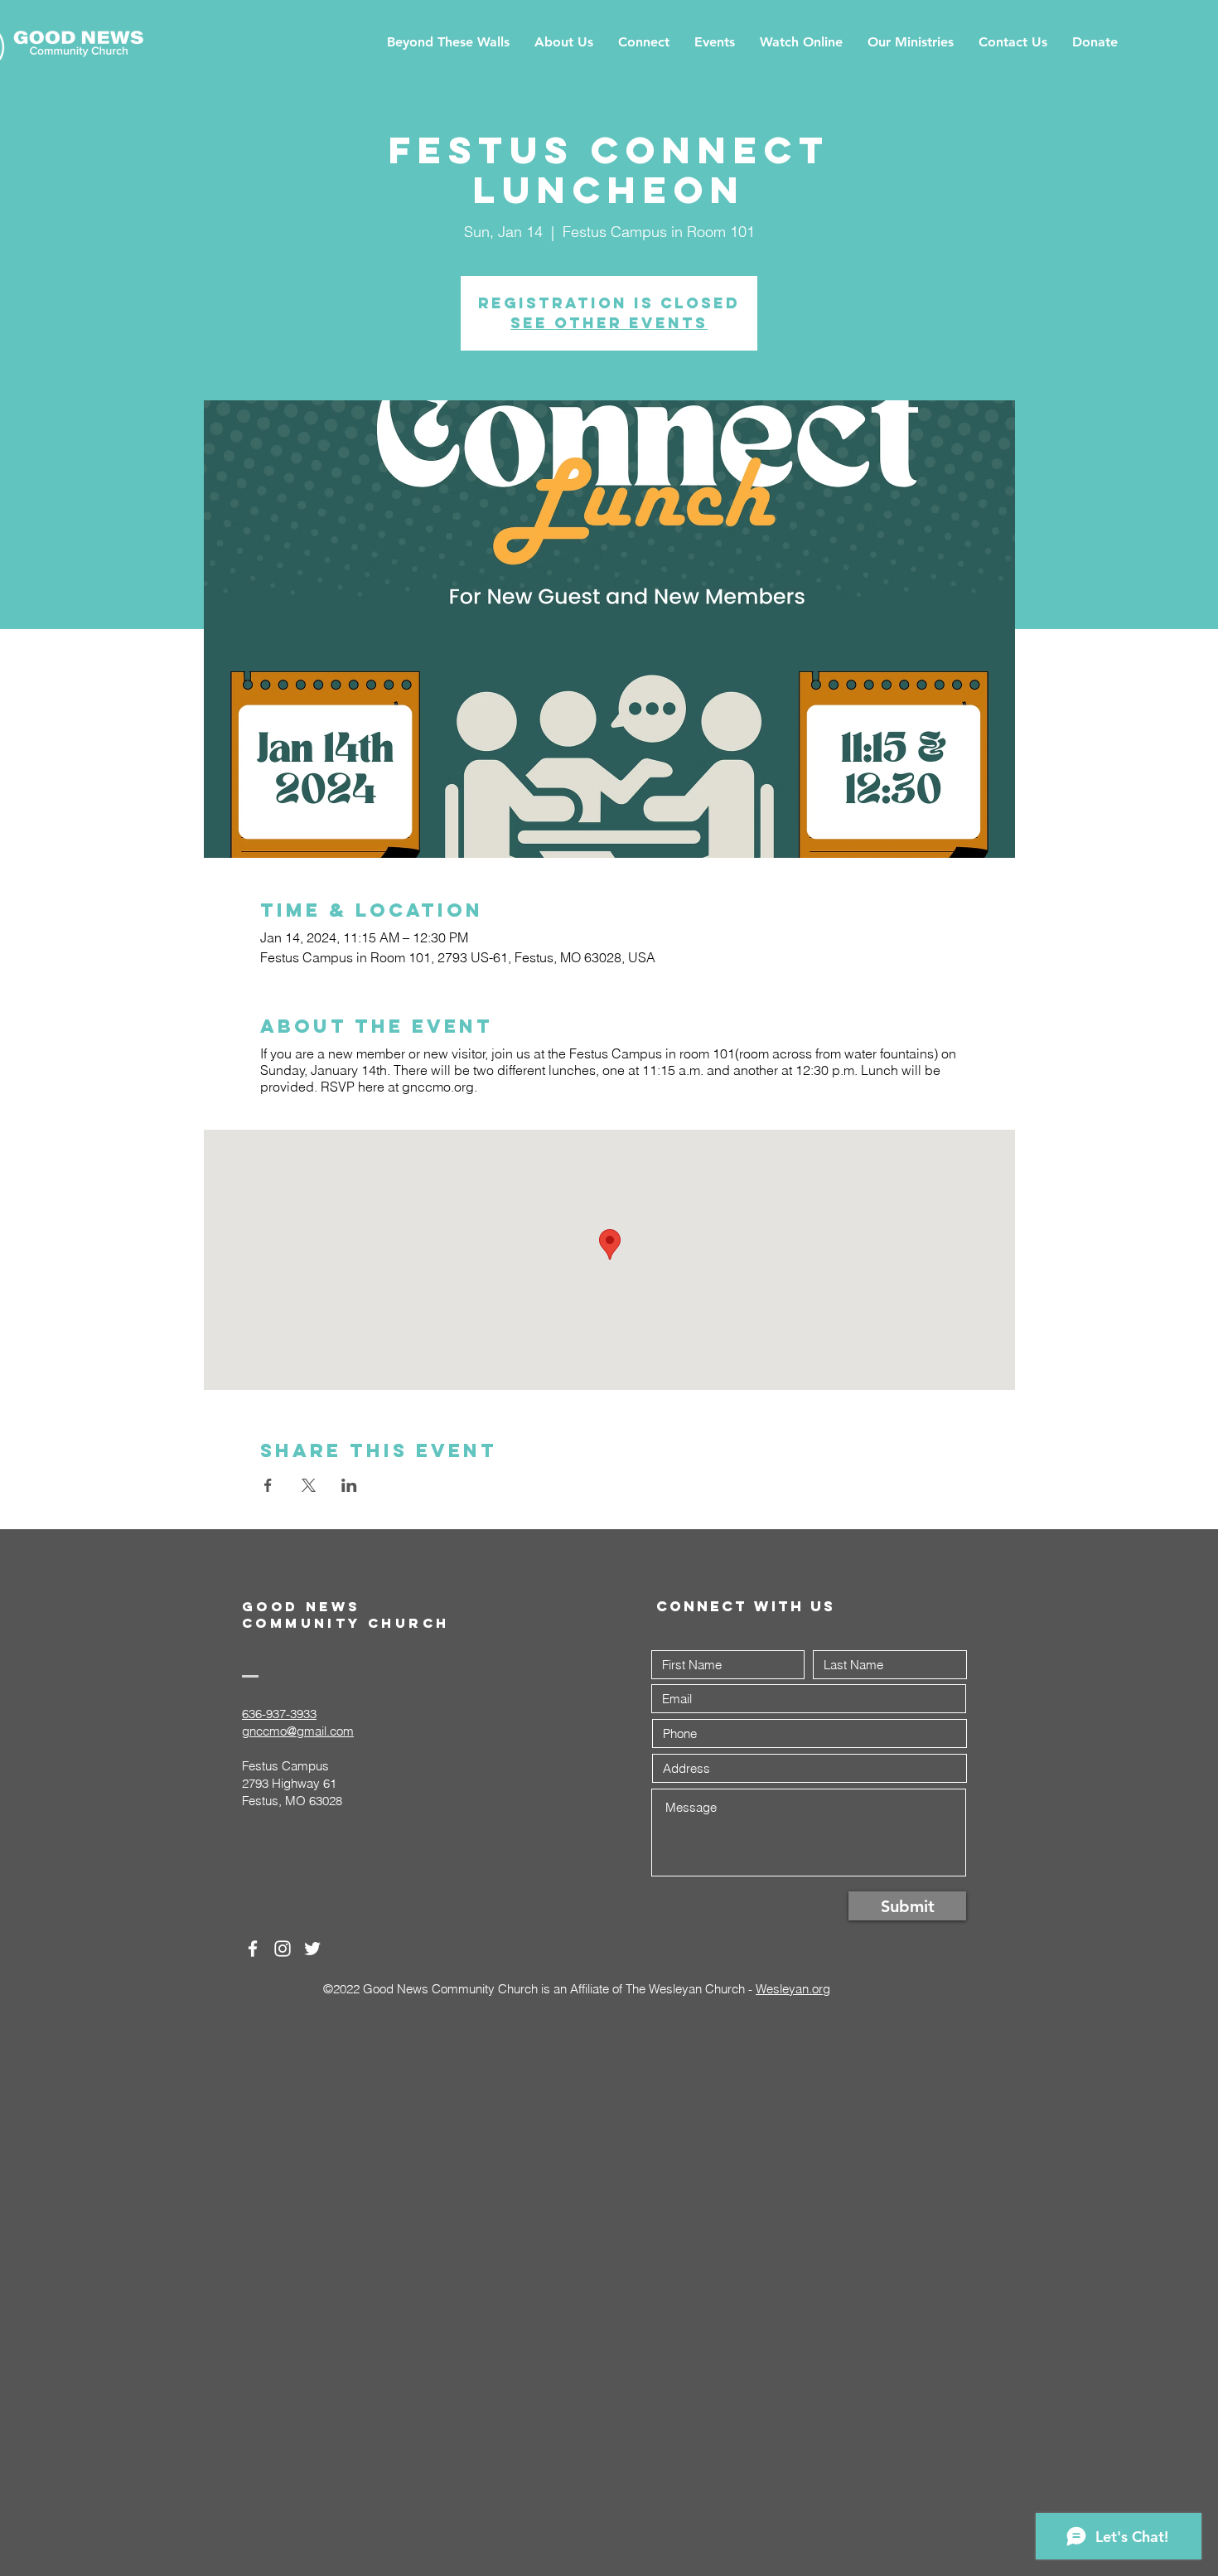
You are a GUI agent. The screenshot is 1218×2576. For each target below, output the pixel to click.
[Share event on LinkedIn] (349, 1485)
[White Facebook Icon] (253, 1949)
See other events (609, 323)
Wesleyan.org (793, 1989)
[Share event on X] (309, 1485)
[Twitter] (312, 1949)
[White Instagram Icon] (283, 1949)
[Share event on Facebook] (268, 1485)
